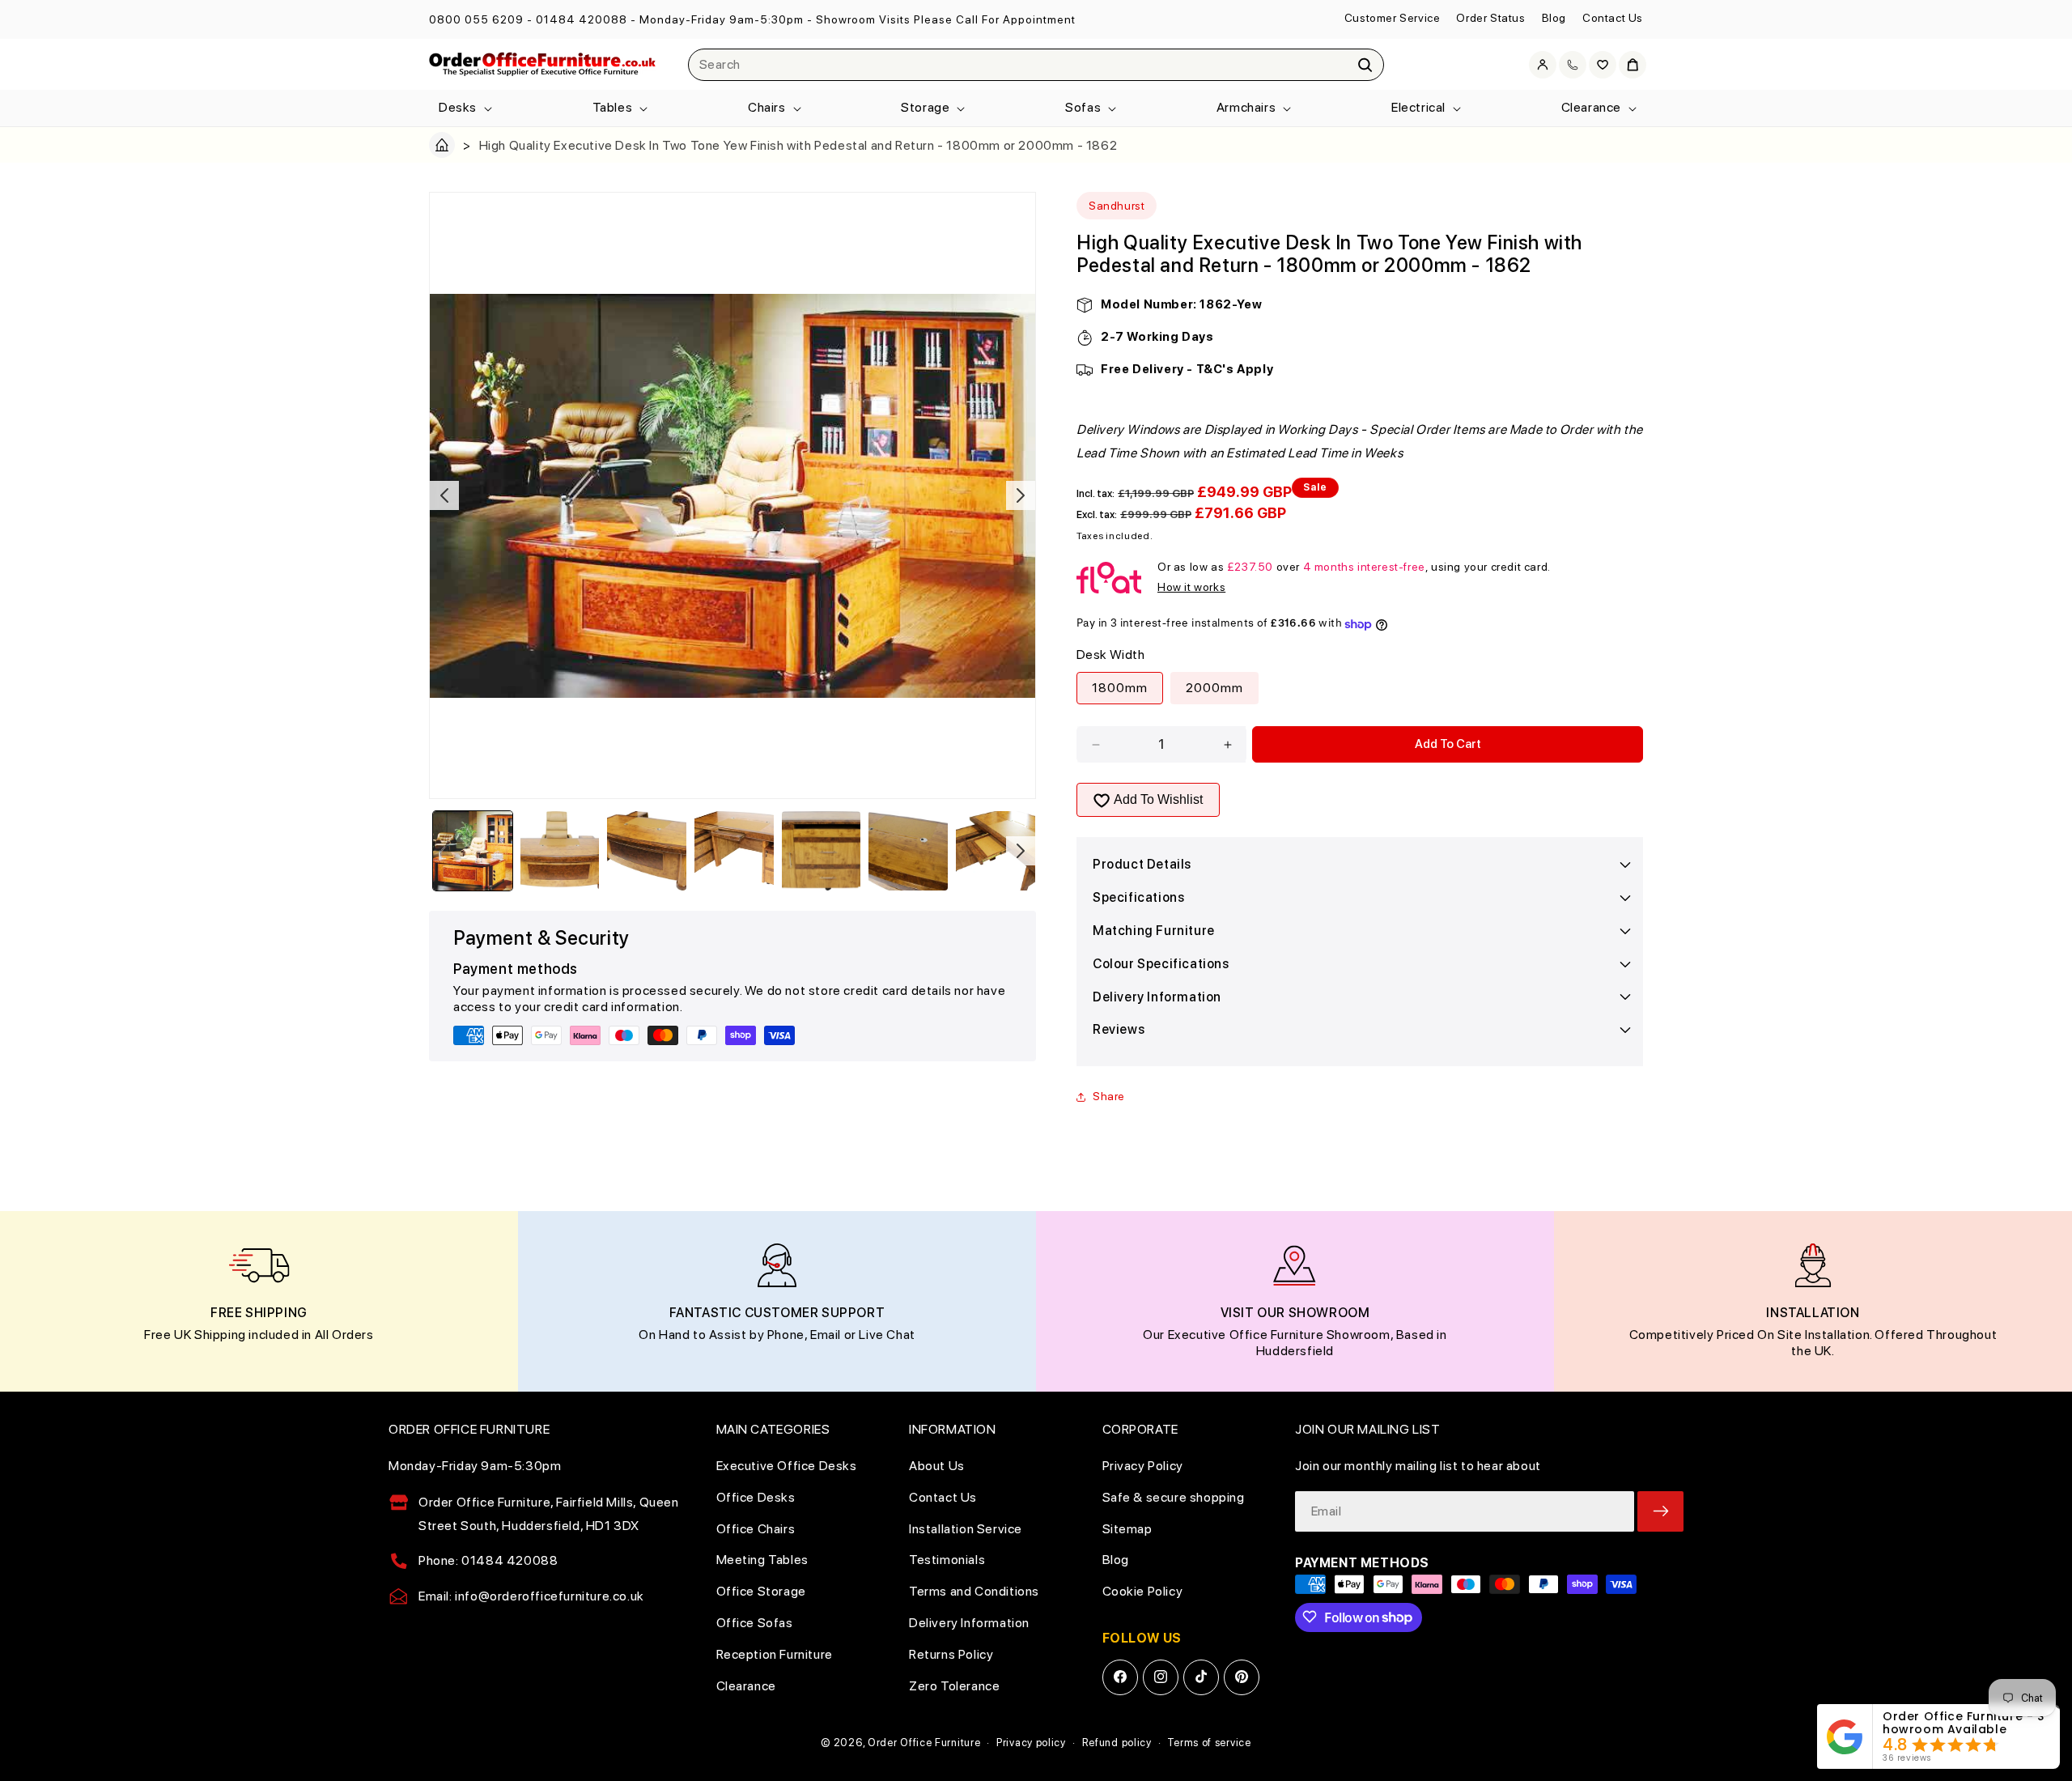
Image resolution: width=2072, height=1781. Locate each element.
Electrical (1418, 107)
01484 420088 (582, 19)
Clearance (1591, 107)
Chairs (767, 107)
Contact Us (1613, 18)
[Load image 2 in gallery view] (560, 851)
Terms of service (1209, 1743)
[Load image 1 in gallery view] (473, 851)
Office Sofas (755, 1622)
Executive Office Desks (787, 1465)
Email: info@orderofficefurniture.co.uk (531, 1596)
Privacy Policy (1143, 1465)
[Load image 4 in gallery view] (734, 851)
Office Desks (756, 1496)
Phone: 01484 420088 (488, 1560)
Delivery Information (969, 1622)
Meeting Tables (762, 1560)
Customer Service (1393, 18)
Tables (613, 107)
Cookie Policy (1143, 1591)
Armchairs (1246, 107)
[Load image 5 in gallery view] (822, 851)
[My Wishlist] (1603, 65)
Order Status (1490, 18)
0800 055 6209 (476, 19)
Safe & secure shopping (1174, 1496)
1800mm (1120, 689)
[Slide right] (1021, 495)
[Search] (1365, 65)
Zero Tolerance (954, 1685)
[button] (464, 108)
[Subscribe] (1660, 1511)
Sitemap (1127, 1528)
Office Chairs (756, 1528)
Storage (925, 107)
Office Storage (761, 1591)
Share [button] (1109, 1096)
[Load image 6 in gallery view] (908, 851)
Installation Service (966, 1528)
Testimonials (947, 1560)
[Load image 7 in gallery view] (996, 851)
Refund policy (1117, 1743)
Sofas (1083, 107)
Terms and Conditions (974, 1591)
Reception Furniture (775, 1653)
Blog (1554, 18)
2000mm (1214, 689)
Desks (458, 107)
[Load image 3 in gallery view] (647, 851)
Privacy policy (1031, 1743)
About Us (937, 1465)
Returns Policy (951, 1653)
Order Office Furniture (924, 1743)
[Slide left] (444, 495)
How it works (1191, 587)
